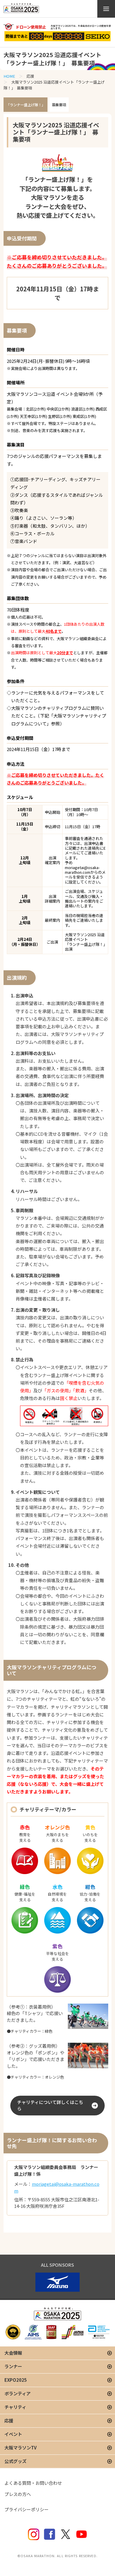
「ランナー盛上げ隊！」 (26, 105)
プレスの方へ (18, 2494)
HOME (9, 76)
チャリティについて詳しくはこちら (50, 2105)
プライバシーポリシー (27, 2509)
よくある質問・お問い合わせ (33, 2483)
